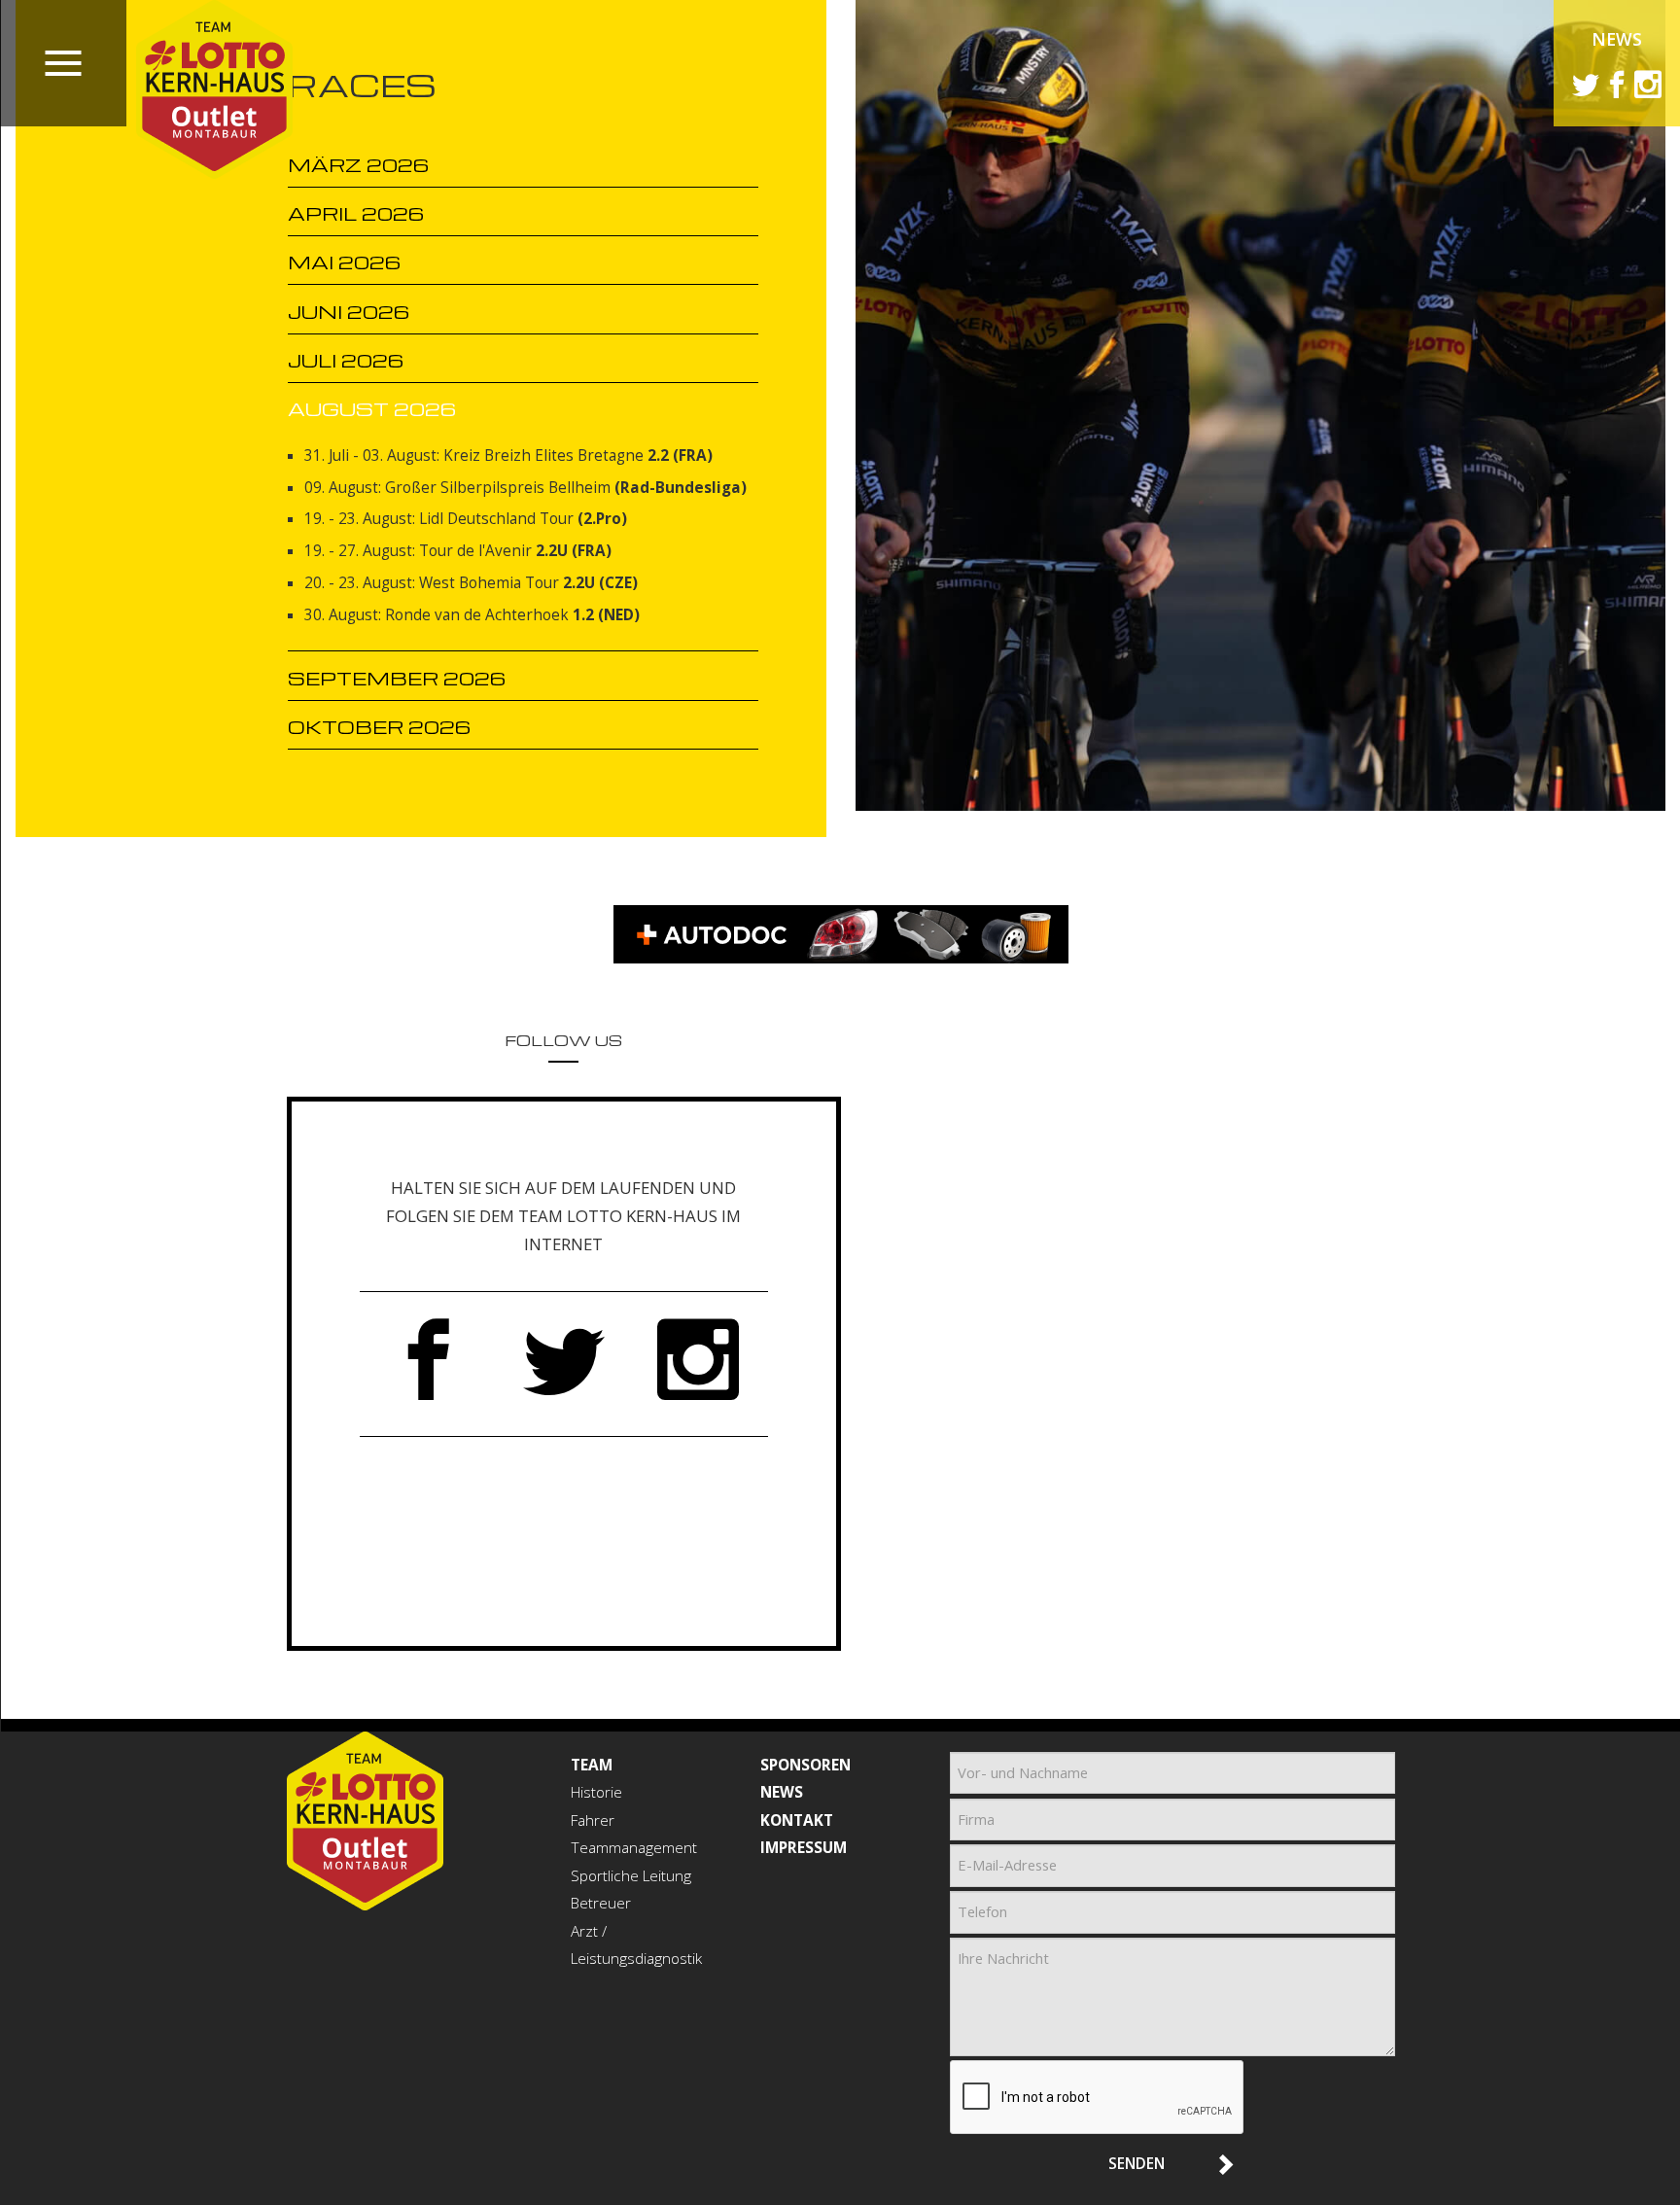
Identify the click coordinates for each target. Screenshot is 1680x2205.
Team (592, 1765)
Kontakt (797, 1820)
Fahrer (593, 1820)
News (1617, 39)
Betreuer (601, 1903)
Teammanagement (634, 1848)
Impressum (804, 1848)
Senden (1137, 2163)
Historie (596, 1792)
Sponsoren (805, 1765)
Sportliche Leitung (631, 1876)
